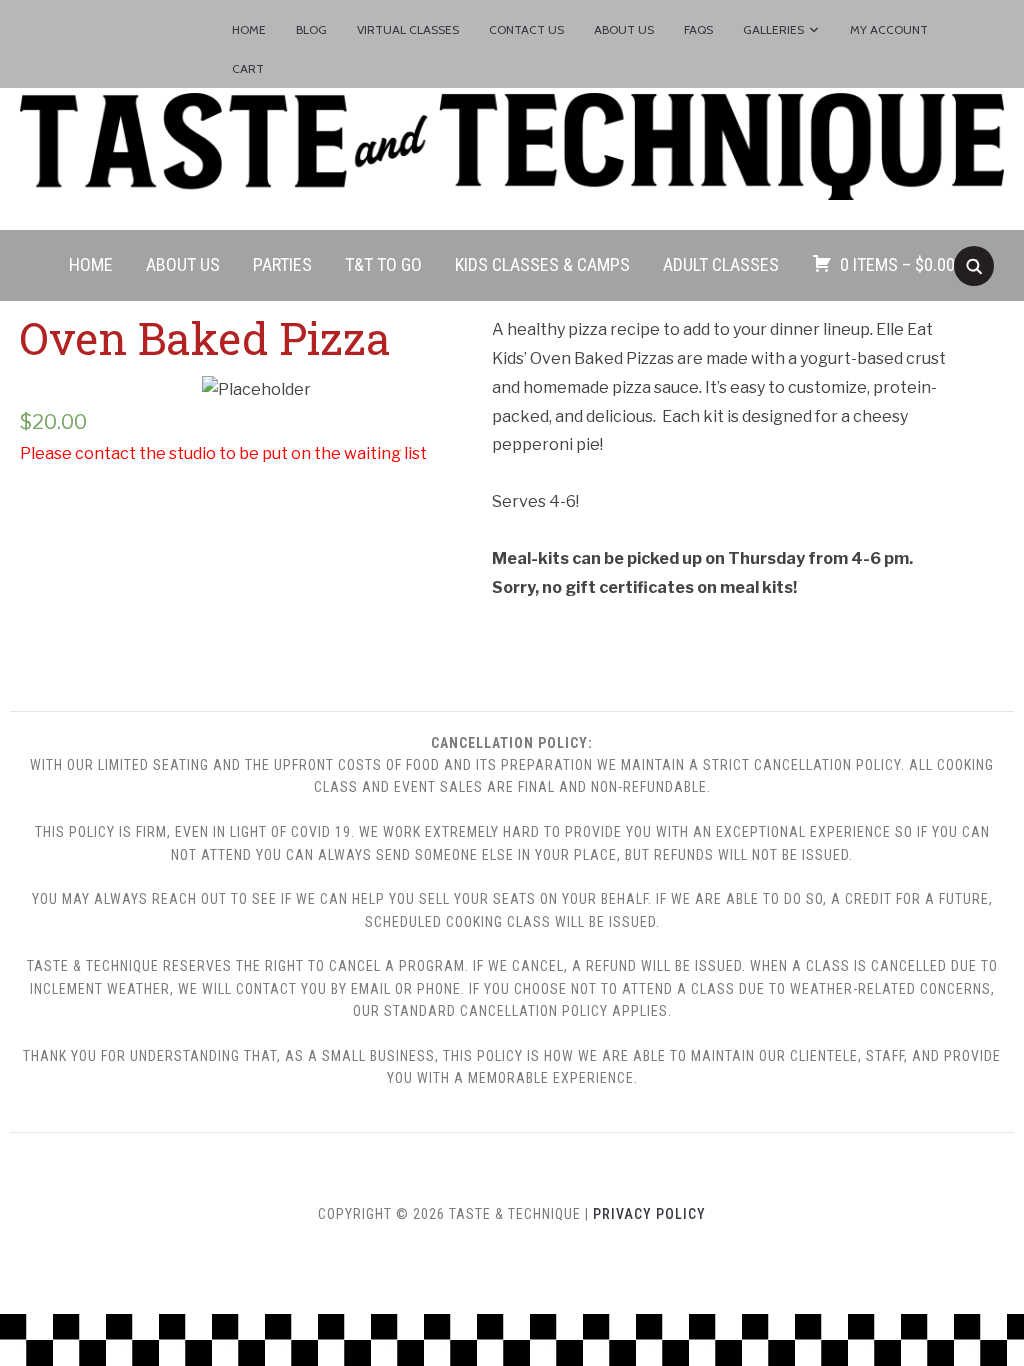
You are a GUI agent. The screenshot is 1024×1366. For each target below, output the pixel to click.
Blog (311, 29)
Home (249, 29)
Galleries (773, 29)
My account (889, 29)
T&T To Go (383, 264)
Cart (248, 68)
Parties (282, 264)
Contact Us (526, 29)
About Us (624, 29)
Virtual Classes (408, 29)
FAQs (698, 29)
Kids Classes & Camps (542, 264)
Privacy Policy (649, 1214)
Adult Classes (721, 264)
